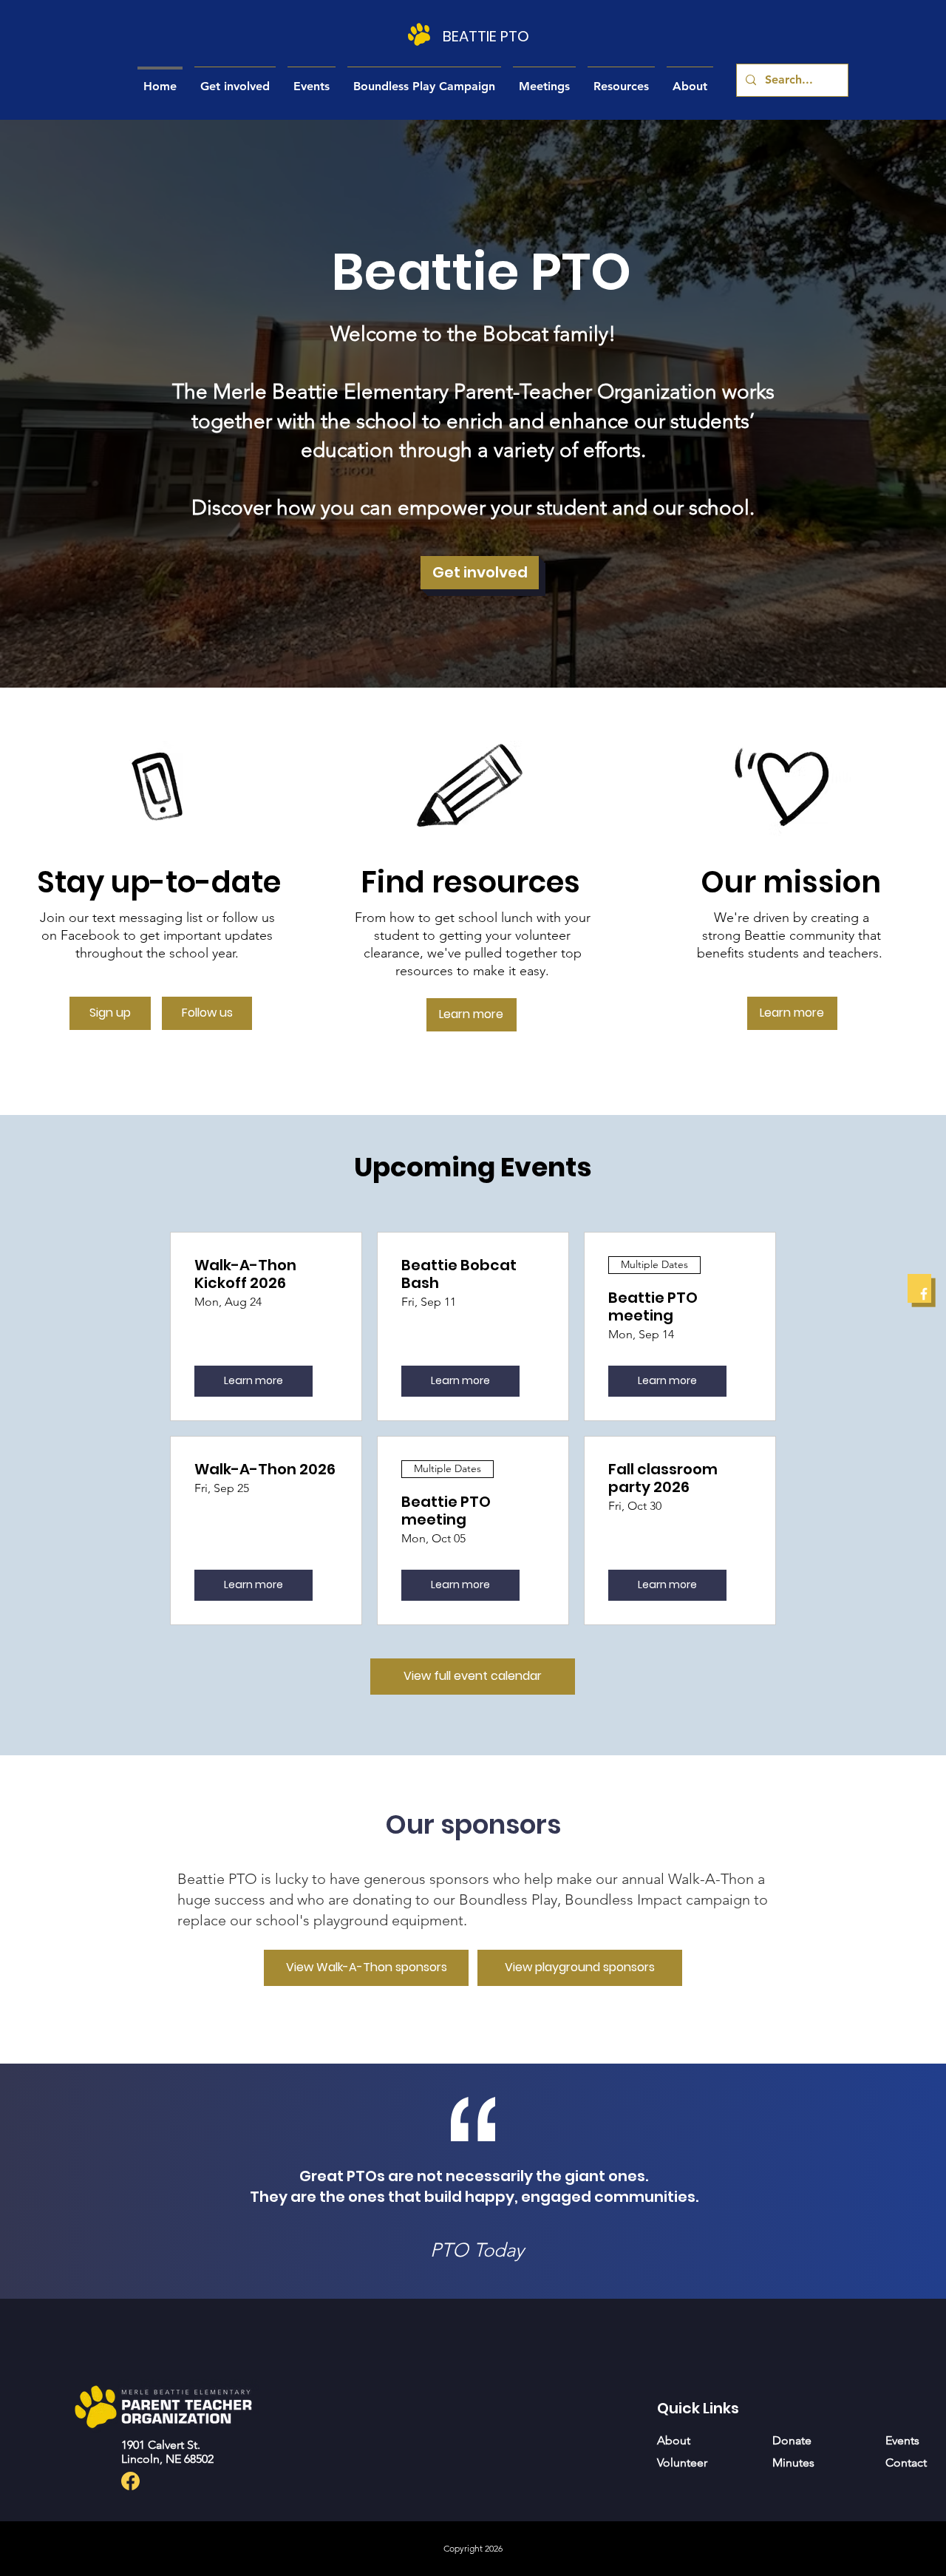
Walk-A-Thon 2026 (265, 1469)
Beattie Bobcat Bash (459, 1274)
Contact (906, 2463)
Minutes (793, 2463)
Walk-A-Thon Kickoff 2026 (245, 1274)
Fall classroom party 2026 (663, 1478)
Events (902, 2440)
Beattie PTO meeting (653, 1306)
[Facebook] (924, 1294)
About (674, 2440)
